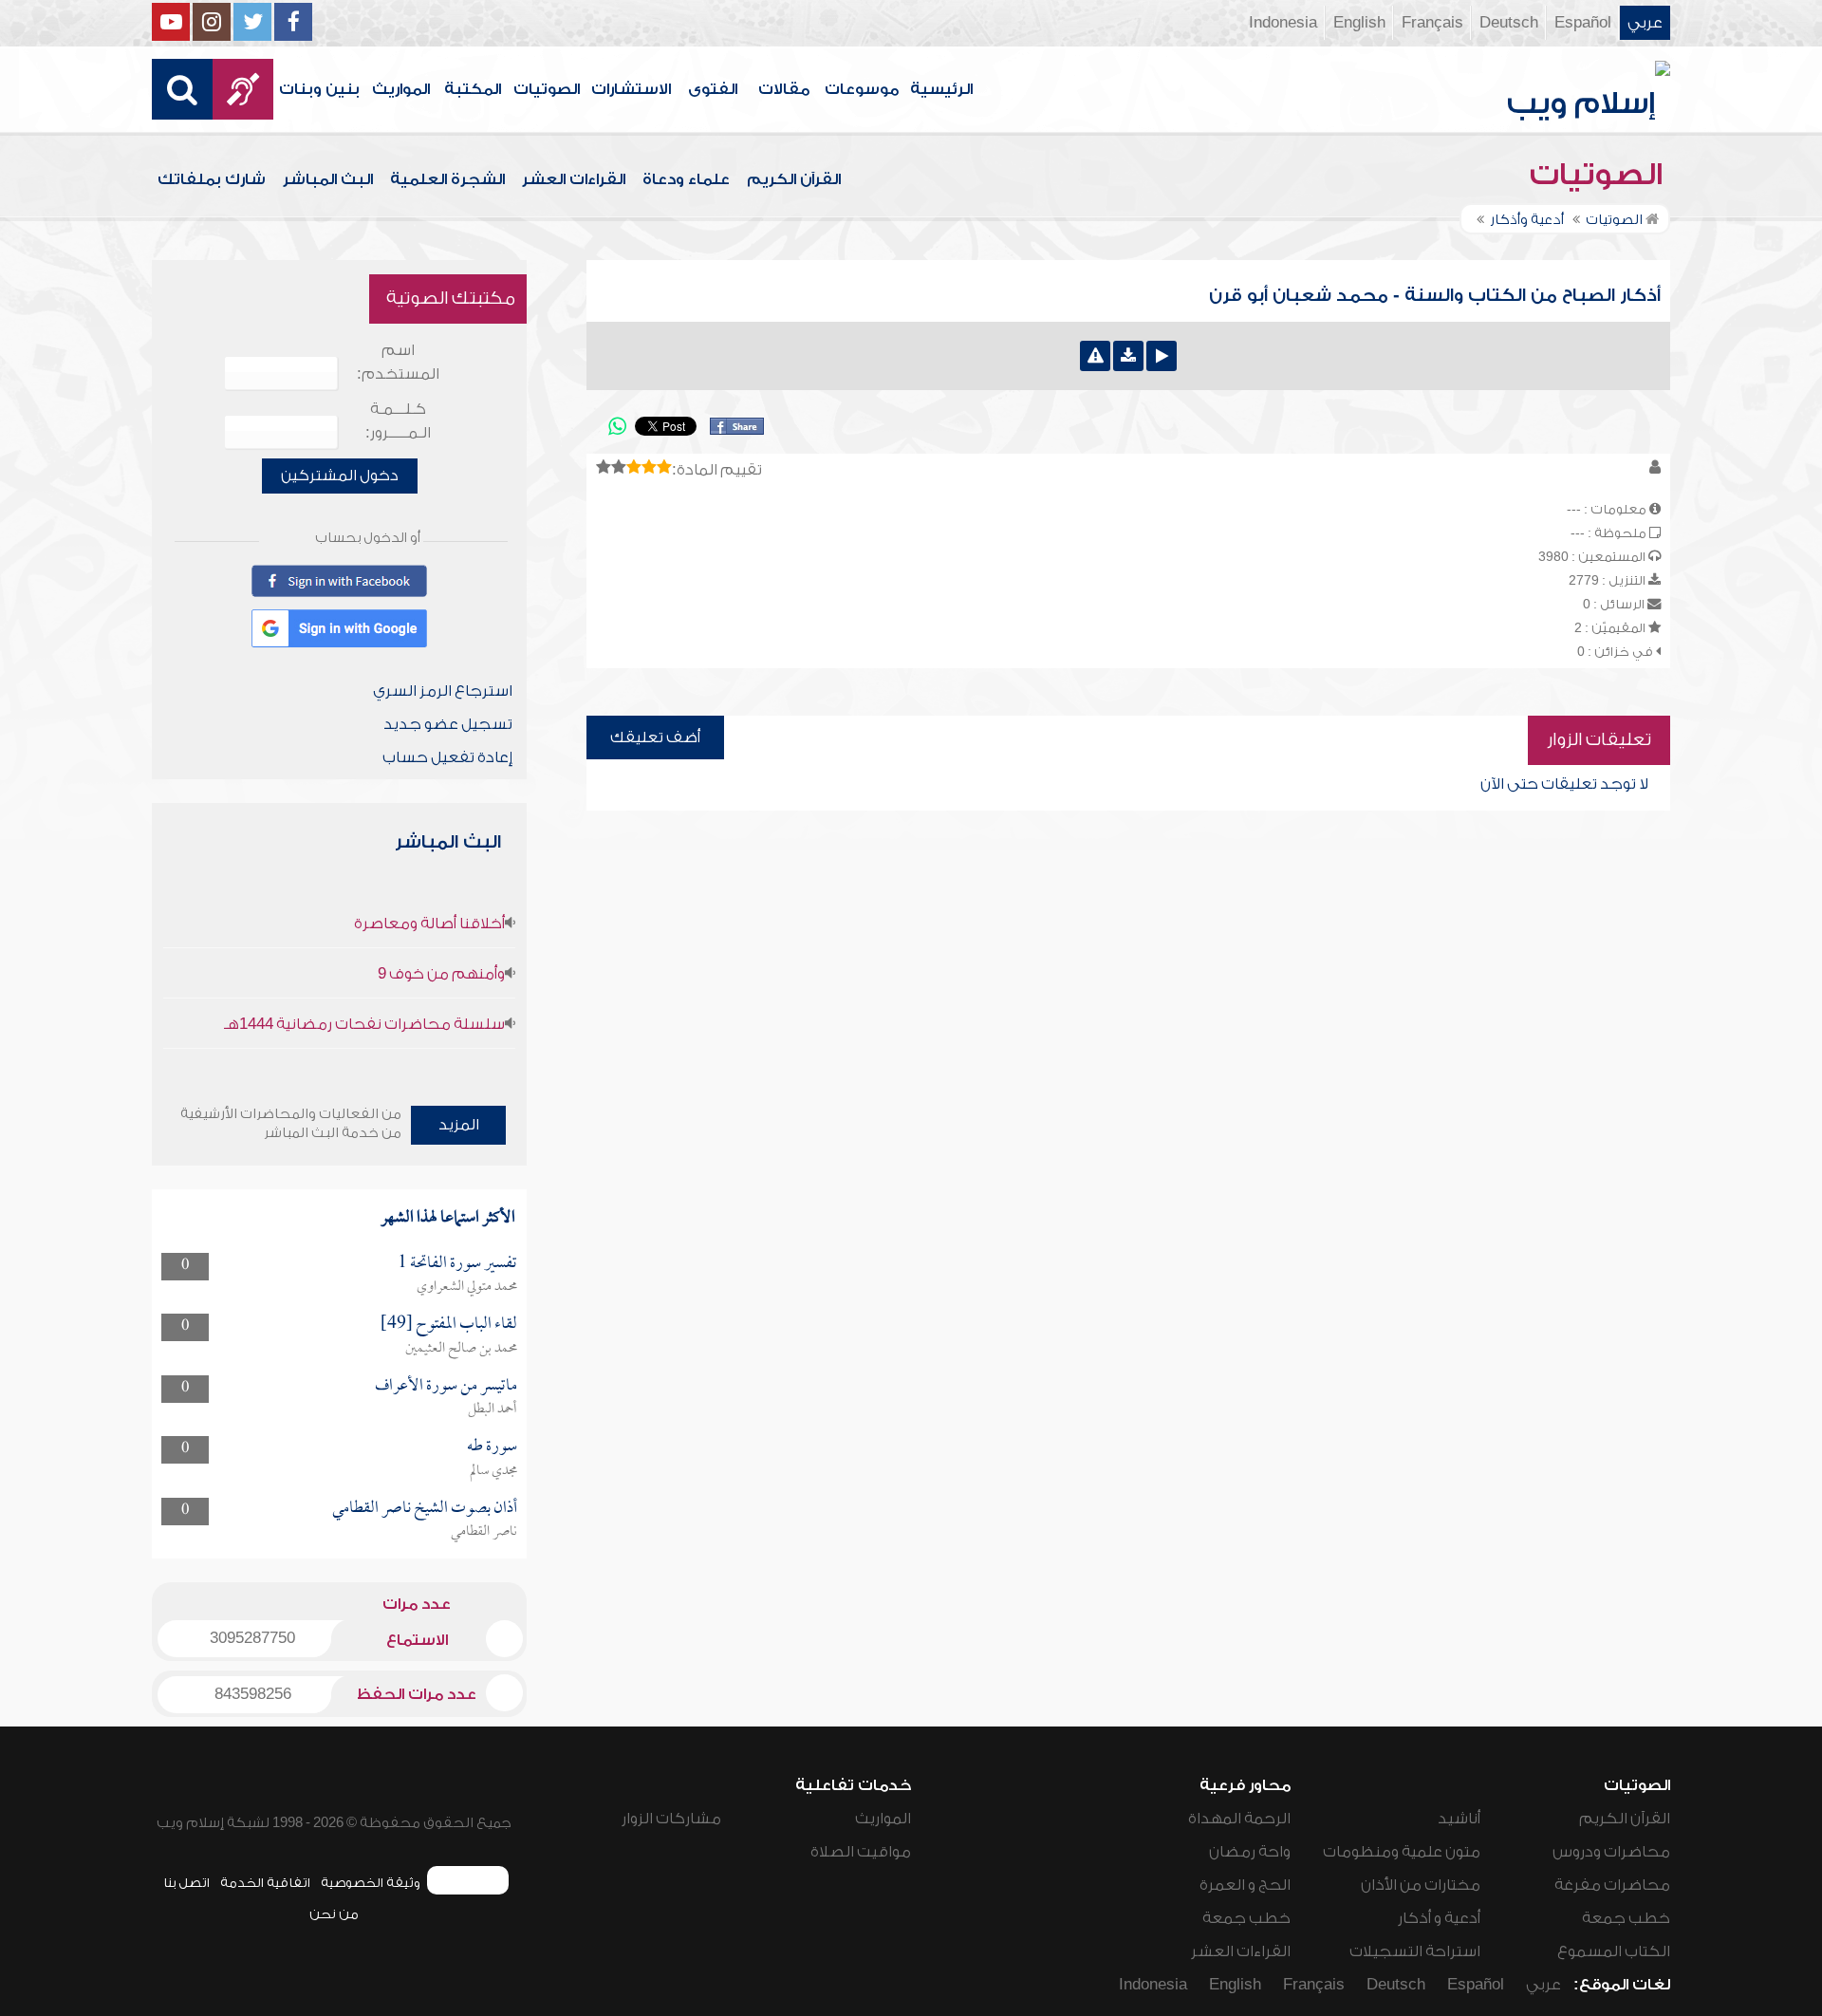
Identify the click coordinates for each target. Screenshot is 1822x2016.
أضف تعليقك (655, 737)
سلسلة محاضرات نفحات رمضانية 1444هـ (364, 1024)
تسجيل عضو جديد (448, 724)
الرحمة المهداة (1239, 1819)
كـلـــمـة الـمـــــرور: (398, 421)
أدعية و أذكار (1439, 1918)
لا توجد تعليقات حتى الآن (1564, 784)
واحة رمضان (1250, 1852)
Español (1583, 23)
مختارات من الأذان (1421, 1885)
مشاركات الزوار (671, 1819)
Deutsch (1509, 23)
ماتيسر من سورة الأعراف (446, 1386)
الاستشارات (631, 89)
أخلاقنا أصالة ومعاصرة (429, 924)
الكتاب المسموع (1614, 1951)
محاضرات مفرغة (1612, 1885)
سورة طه (492, 1447)
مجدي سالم (493, 1471)
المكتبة (473, 89)
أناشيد (1459, 1819)
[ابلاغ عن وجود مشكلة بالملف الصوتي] (1095, 356)
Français (1432, 23)
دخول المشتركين (340, 476)
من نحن (334, 1914)
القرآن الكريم (794, 179)
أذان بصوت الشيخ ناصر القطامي (425, 1509)
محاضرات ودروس (1611, 1852)
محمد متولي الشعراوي (467, 1287)
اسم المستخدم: (398, 362)
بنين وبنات (319, 89)
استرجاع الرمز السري (443, 691)
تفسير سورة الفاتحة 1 (457, 1264)
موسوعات (862, 89)
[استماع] (1162, 356)
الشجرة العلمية (447, 179)
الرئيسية (941, 89)
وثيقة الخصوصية (371, 1883)
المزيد (459, 1125)
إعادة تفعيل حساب (447, 757)
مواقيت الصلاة (861, 1852)
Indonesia (1283, 23)
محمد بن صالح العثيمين (461, 1349)
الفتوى (713, 89)
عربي (1645, 23)
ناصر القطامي (484, 1532)
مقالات (784, 89)
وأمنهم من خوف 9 (441, 974)
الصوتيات (547, 89)
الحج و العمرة (1245, 1885)
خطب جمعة (1626, 1918)
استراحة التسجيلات (1415, 1951)
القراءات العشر (574, 179)
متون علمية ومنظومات (1402, 1852)
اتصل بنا (186, 1883)
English (1359, 23)
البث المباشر (328, 179)
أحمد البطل (493, 1409)
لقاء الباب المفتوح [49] (449, 1325)
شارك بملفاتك (212, 179)
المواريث (401, 89)
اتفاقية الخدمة (265, 1883)
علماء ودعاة (686, 179)
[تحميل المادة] (1128, 356)
